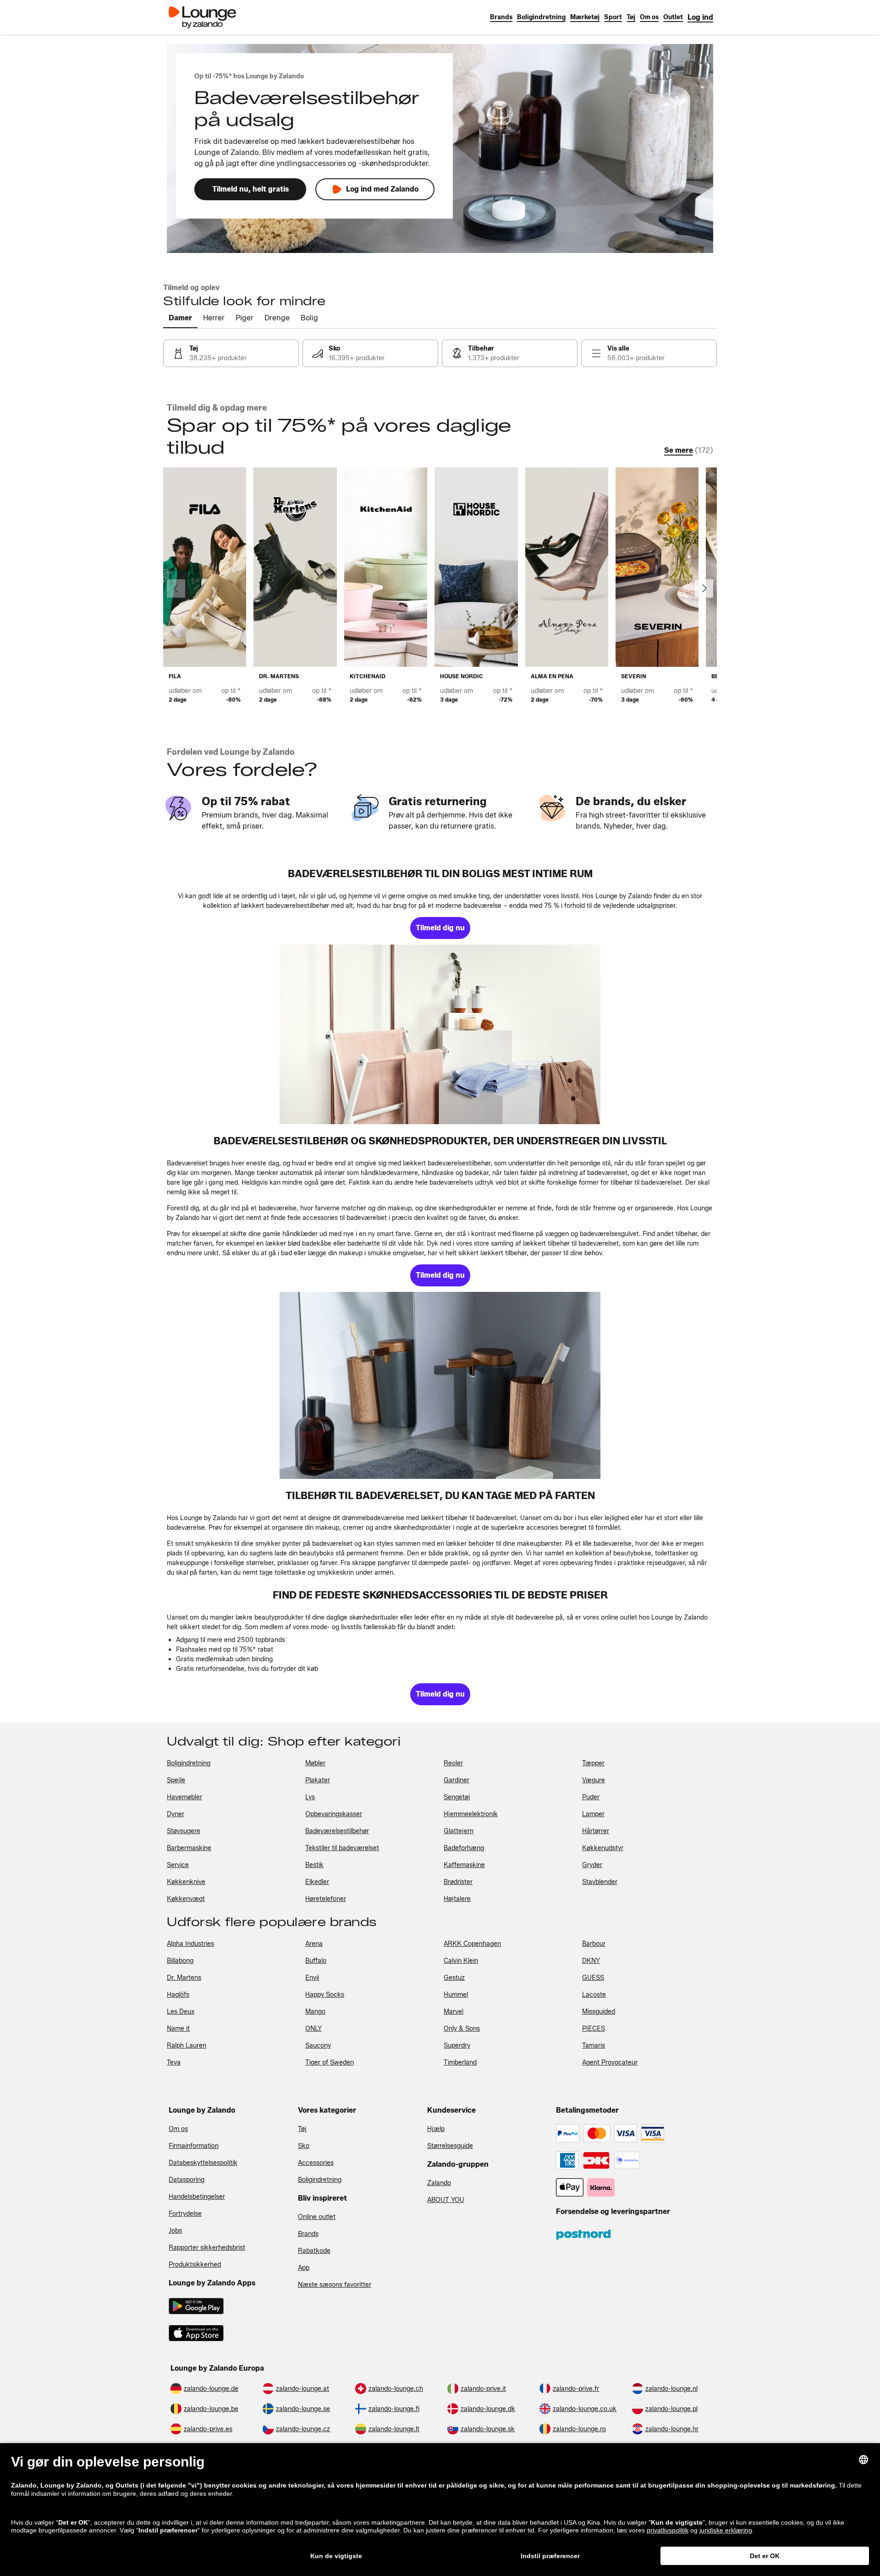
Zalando (439, 2183)
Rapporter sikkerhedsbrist (207, 2248)
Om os (178, 2129)
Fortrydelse (185, 2214)
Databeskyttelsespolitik (203, 2163)
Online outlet (317, 2217)
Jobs (175, 2231)
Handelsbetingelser (197, 2197)
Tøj (302, 2129)
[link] (700, 17)
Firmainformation (194, 2146)
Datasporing (187, 2180)
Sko (304, 2146)
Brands (308, 2234)
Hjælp (436, 2129)
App (304, 2268)
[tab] (180, 319)
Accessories (316, 2163)
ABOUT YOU (446, 2200)
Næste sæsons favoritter (335, 2285)
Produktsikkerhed (195, 2265)
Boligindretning (320, 2180)
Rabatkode (314, 2251)
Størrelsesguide (450, 2146)
